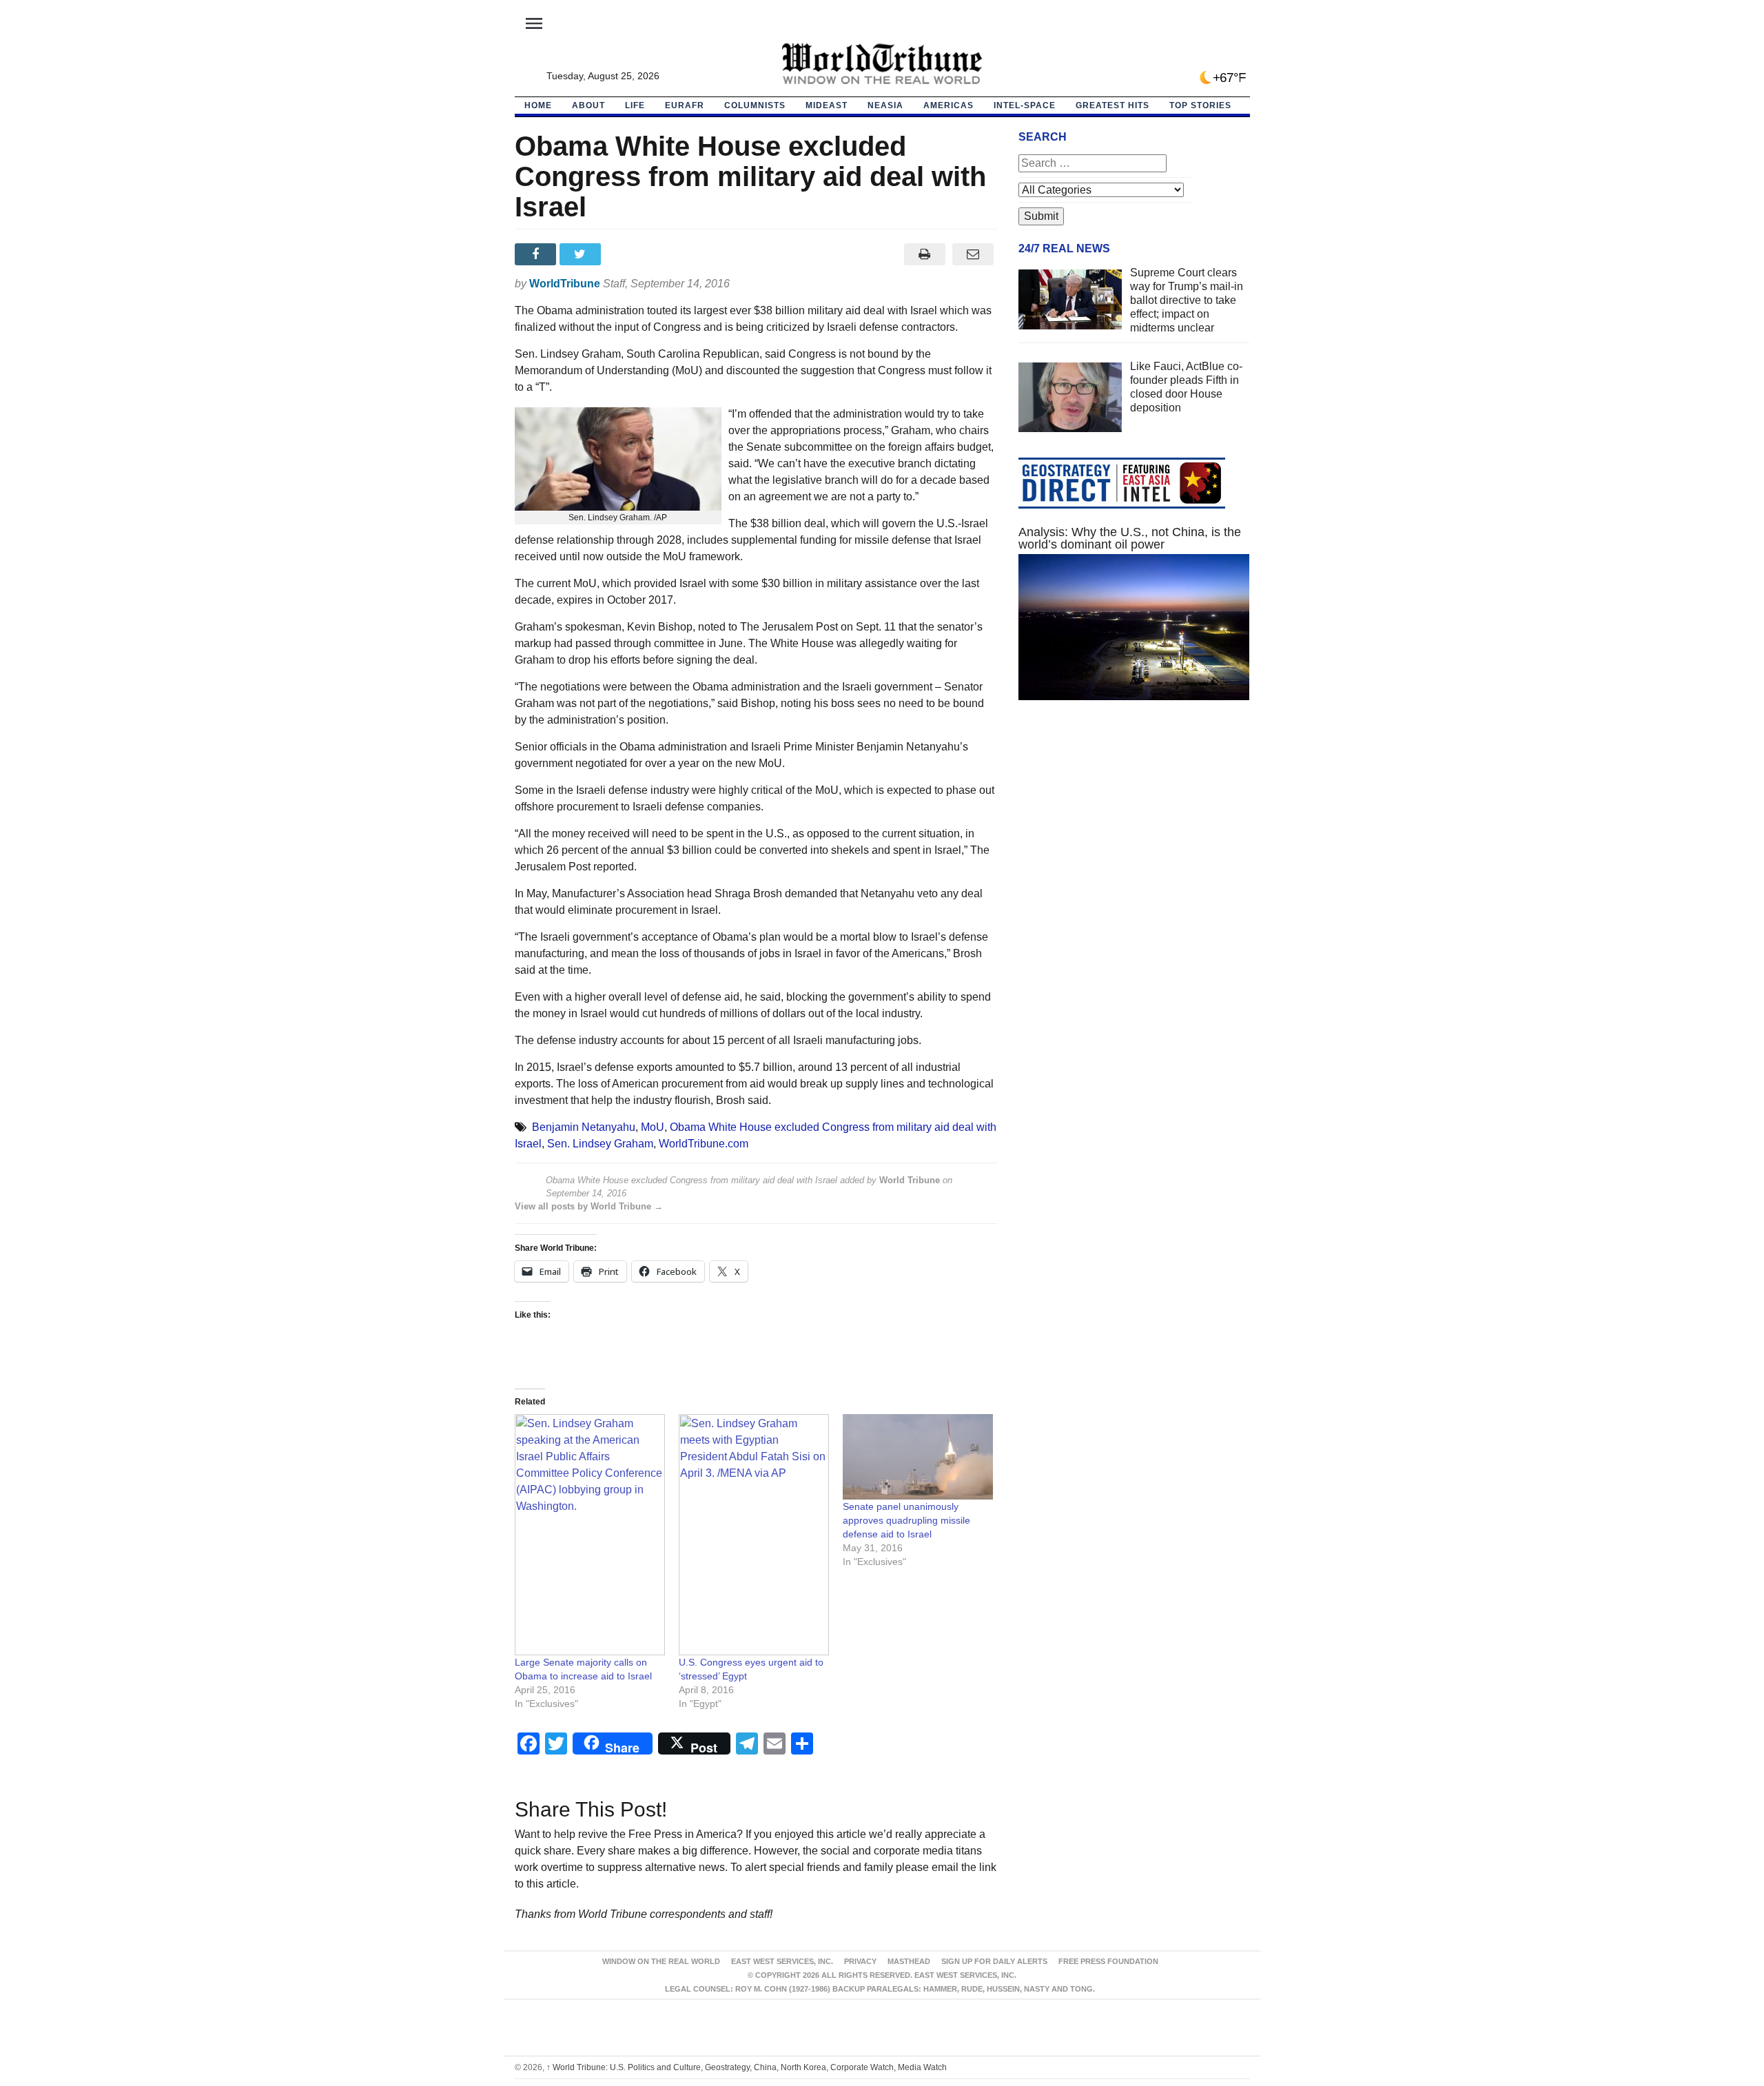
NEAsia (885, 105)
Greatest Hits (1112, 105)
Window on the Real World (661, 1961)
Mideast (827, 105)
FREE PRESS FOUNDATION (1108, 1961)
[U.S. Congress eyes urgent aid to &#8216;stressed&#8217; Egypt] (754, 1535)
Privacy (860, 1961)
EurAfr (685, 105)
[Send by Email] (973, 254)
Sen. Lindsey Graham (600, 1144)
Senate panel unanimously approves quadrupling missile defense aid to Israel (906, 1520)
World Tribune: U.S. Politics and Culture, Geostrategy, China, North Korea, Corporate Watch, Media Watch (747, 2067)
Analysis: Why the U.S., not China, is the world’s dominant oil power (1130, 538)
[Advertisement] (1134, 841)
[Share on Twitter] (582, 254)
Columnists (755, 105)
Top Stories (1200, 105)
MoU (653, 1127)
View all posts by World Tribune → (589, 1206)
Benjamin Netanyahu (584, 1127)
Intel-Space (1025, 105)
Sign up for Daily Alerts (994, 1961)
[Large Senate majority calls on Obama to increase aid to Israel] (590, 1535)
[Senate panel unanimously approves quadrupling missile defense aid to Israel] (918, 1457)
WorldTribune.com (704, 1144)
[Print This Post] (924, 254)
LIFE (635, 105)
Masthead (909, 1961)
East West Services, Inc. (782, 1961)
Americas (948, 105)
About (588, 105)
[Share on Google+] (627, 254)
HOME (538, 105)
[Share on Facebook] (537, 254)
